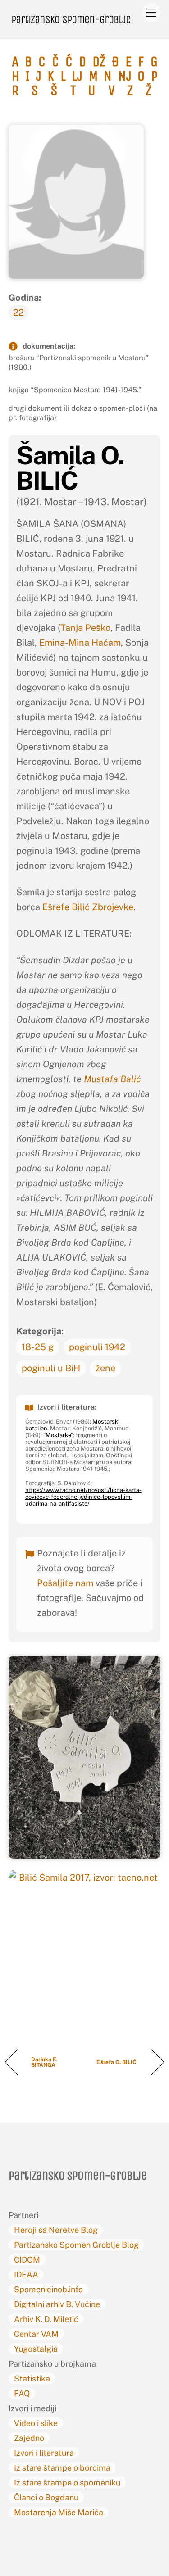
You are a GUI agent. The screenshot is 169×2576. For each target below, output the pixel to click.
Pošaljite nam (65, 1583)
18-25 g (38, 1347)
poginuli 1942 (97, 1347)
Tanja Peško (85, 628)
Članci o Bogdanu (46, 2497)
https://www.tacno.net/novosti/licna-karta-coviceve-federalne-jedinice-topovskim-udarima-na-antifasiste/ (83, 1497)
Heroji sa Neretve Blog (56, 2230)
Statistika (32, 2379)
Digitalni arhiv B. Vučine (57, 2304)
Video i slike (36, 2423)
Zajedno (29, 2438)
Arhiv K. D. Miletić (46, 2319)
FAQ (22, 2393)
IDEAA (26, 2274)
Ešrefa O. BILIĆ (117, 2062)
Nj (125, 76)
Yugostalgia (36, 2349)
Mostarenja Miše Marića (59, 2512)
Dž (99, 62)
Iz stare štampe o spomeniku (67, 2483)
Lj (77, 76)
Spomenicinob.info (48, 2289)
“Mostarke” (58, 1435)
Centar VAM (36, 2334)
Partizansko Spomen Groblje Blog (76, 2245)
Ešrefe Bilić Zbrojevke (88, 907)
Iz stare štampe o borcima (62, 2468)
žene (105, 1368)
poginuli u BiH (51, 1368)
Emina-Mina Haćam (80, 643)
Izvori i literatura (44, 2453)
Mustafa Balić (112, 1079)
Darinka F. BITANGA (44, 2062)
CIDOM (27, 2260)
